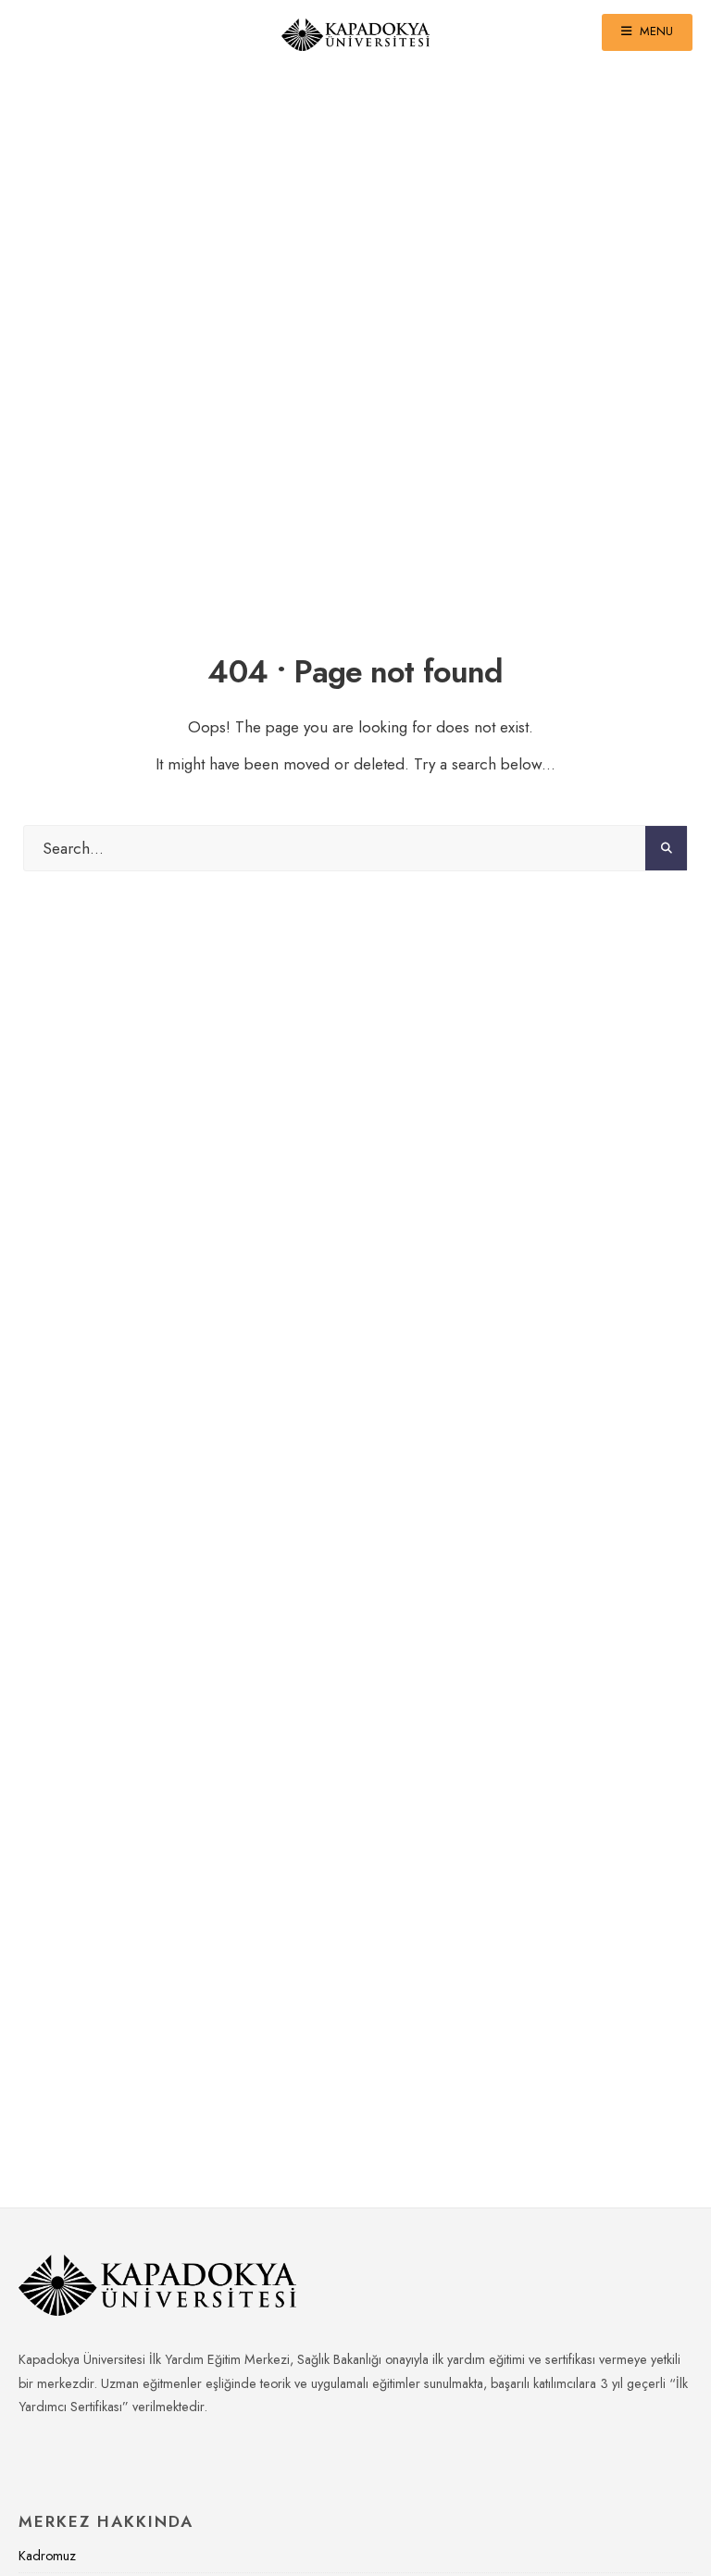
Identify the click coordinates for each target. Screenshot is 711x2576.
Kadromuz (47, 2556)
